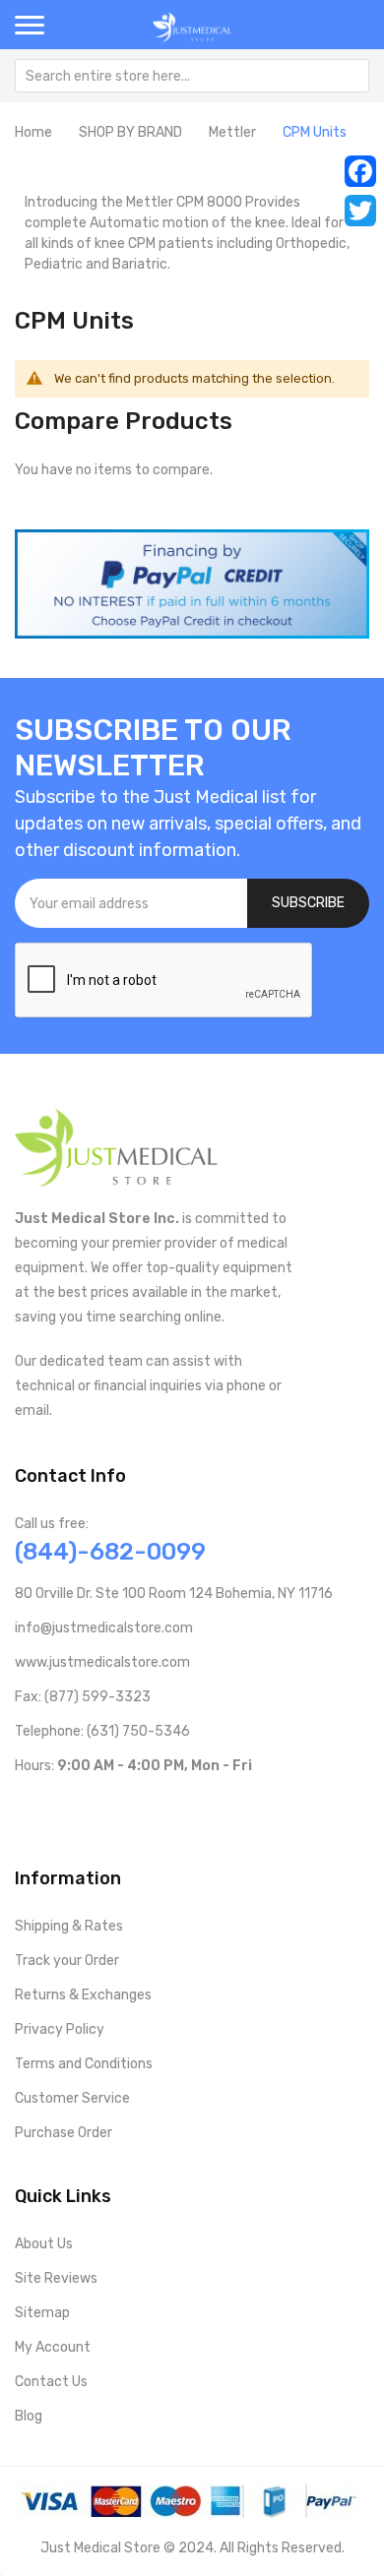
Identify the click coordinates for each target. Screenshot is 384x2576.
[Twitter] (360, 211)
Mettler (232, 132)
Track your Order (67, 1961)
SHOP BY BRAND (130, 132)
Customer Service (72, 2098)
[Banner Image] (192, 583)
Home (33, 132)
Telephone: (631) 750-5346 (102, 1731)
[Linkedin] (149, 1807)
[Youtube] (55, 1807)
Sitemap (42, 2313)
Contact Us (51, 2382)
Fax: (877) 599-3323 (83, 1697)
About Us (44, 2244)
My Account (53, 2347)
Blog (29, 2416)
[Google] (181, 1807)
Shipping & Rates (69, 1926)
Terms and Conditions (84, 2064)
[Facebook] (360, 171)
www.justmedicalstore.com (102, 1662)
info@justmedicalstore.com (104, 1628)
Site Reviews (56, 2278)
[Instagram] (118, 1807)
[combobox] (192, 76)
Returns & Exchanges (83, 1995)
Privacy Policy (60, 2029)
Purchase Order (64, 2133)
